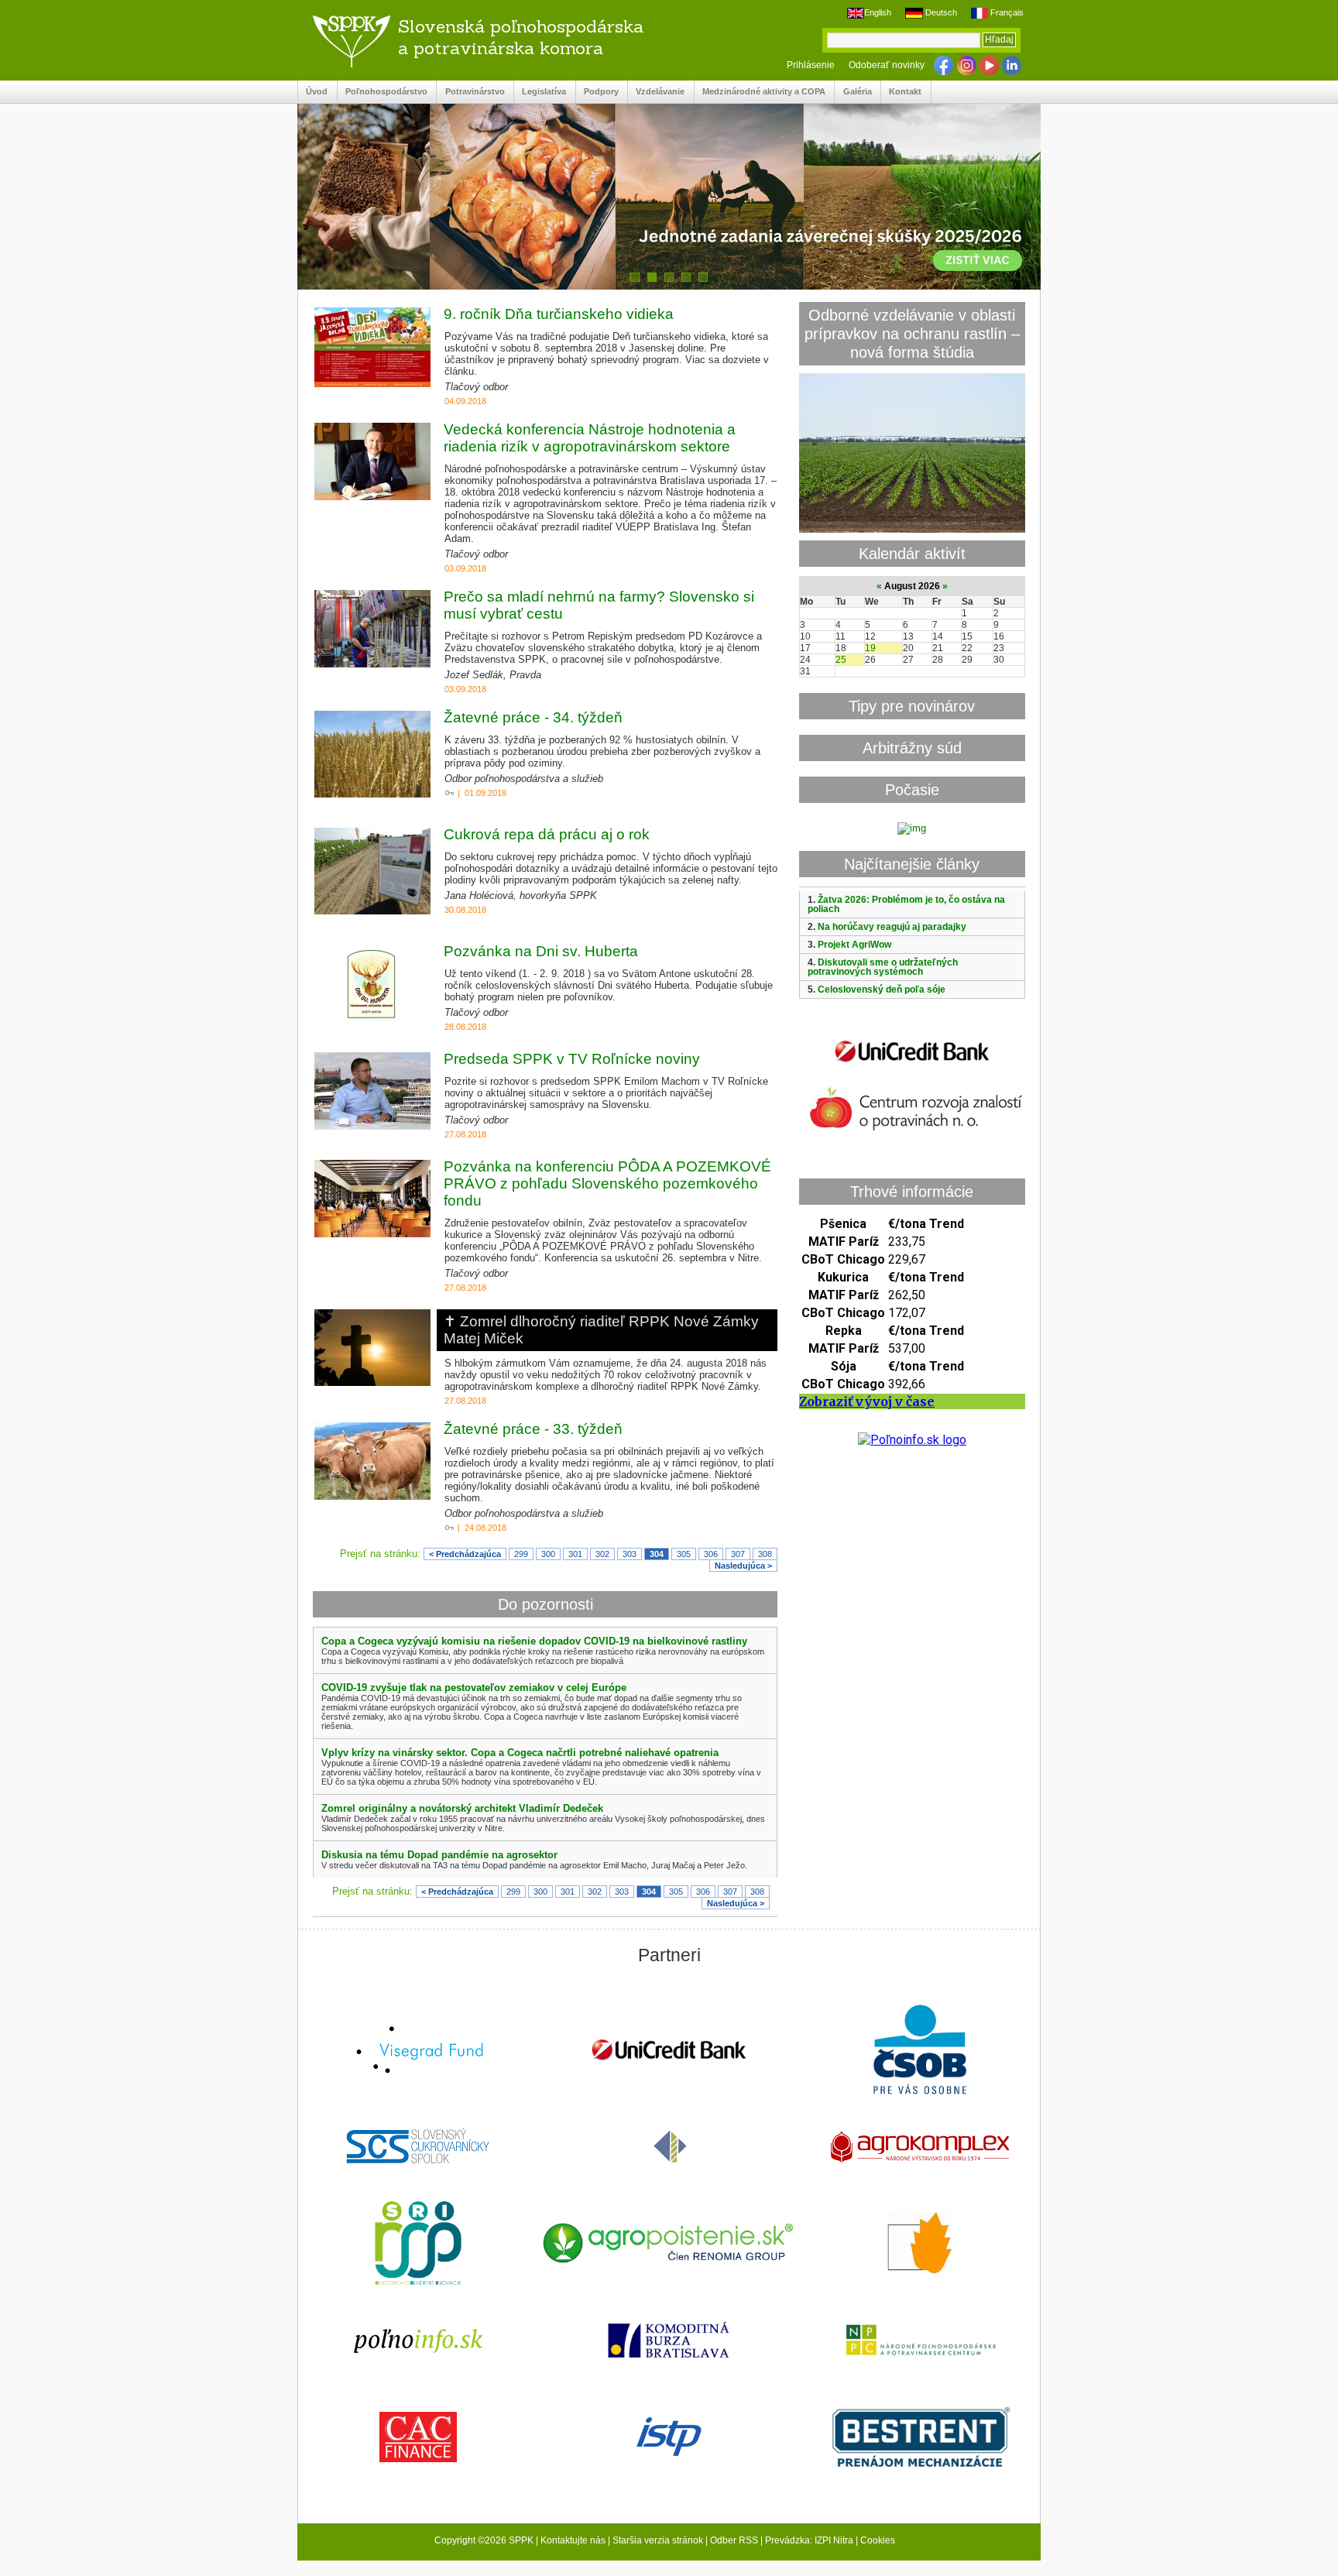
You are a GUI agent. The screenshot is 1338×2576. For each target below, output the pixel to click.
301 (575, 1554)
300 (548, 1554)
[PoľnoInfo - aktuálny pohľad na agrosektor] (418, 2342)
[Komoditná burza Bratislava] (669, 2341)
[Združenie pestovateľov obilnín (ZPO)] (920, 2245)
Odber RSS (734, 2540)
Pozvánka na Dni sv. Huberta (541, 951)
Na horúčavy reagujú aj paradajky (892, 927)
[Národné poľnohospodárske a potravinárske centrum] (920, 2341)
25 (841, 660)
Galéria (853, 92)
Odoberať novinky (887, 65)
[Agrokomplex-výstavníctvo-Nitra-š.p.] (920, 2148)
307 (738, 1554)
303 (630, 1554)
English (878, 12)
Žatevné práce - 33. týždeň (533, 1429)
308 (765, 1554)
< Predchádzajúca (465, 1554)
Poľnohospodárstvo (383, 92)
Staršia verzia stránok (658, 2540)
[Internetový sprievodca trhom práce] (669, 2438)
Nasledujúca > (743, 1566)
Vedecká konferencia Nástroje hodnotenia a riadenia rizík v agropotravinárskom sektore (590, 438)
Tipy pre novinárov (912, 706)
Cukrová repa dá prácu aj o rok (547, 834)
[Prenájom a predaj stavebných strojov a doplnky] (920, 2439)
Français (1006, 12)
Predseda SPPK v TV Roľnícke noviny (572, 1059)
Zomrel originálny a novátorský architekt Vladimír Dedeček (462, 1808)
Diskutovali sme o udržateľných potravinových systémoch (883, 967)
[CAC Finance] (418, 2439)
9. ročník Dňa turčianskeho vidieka (559, 314)
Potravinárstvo (470, 92)
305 (684, 1554)
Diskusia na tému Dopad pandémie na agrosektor (439, 1855)
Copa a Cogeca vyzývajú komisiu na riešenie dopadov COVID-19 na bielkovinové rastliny (534, 1641)
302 (602, 1554)
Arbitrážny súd (912, 748)
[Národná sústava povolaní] (418, 2245)
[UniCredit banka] (912, 1065)
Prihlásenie (811, 65)
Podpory (597, 92)
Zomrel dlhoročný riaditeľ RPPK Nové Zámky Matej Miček (601, 1330)
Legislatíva (540, 92)
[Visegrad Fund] (418, 2051)
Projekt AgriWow (854, 945)
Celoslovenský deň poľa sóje (882, 990)
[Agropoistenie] (669, 2245)
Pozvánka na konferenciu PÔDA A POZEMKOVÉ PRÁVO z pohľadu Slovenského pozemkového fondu (607, 1183)
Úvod (313, 92)
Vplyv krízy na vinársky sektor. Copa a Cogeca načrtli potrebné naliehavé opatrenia (520, 1753)
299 (521, 1554)
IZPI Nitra (834, 2540)
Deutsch (940, 12)
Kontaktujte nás (573, 2540)
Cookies (878, 2540)
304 (657, 1554)
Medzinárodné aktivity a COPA (760, 92)
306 (711, 1554)
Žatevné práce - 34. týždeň (533, 717)
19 (870, 648)
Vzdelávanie (656, 92)
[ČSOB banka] (920, 2051)
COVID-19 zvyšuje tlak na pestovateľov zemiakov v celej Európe (474, 1688)
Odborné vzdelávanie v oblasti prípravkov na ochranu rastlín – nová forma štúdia (912, 333)
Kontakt (901, 92)
